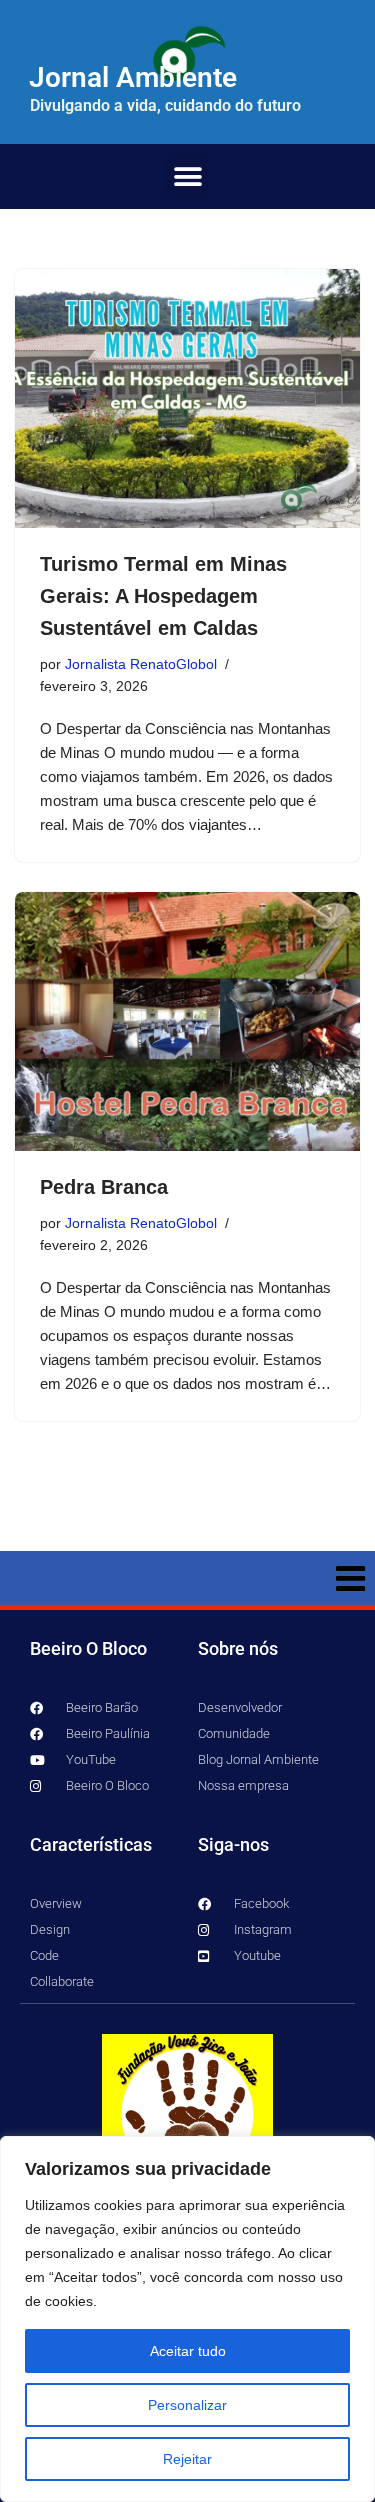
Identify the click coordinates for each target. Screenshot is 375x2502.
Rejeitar (187, 2459)
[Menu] (187, 1578)
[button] (187, 176)
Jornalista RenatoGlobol (141, 664)
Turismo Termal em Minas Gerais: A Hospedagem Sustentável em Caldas (163, 596)
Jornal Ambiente (133, 77)
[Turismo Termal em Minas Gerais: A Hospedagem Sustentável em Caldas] (187, 398)
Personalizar (187, 2405)
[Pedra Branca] (187, 1021)
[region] (187, 2319)
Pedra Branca (104, 1187)
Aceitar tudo (188, 2351)
